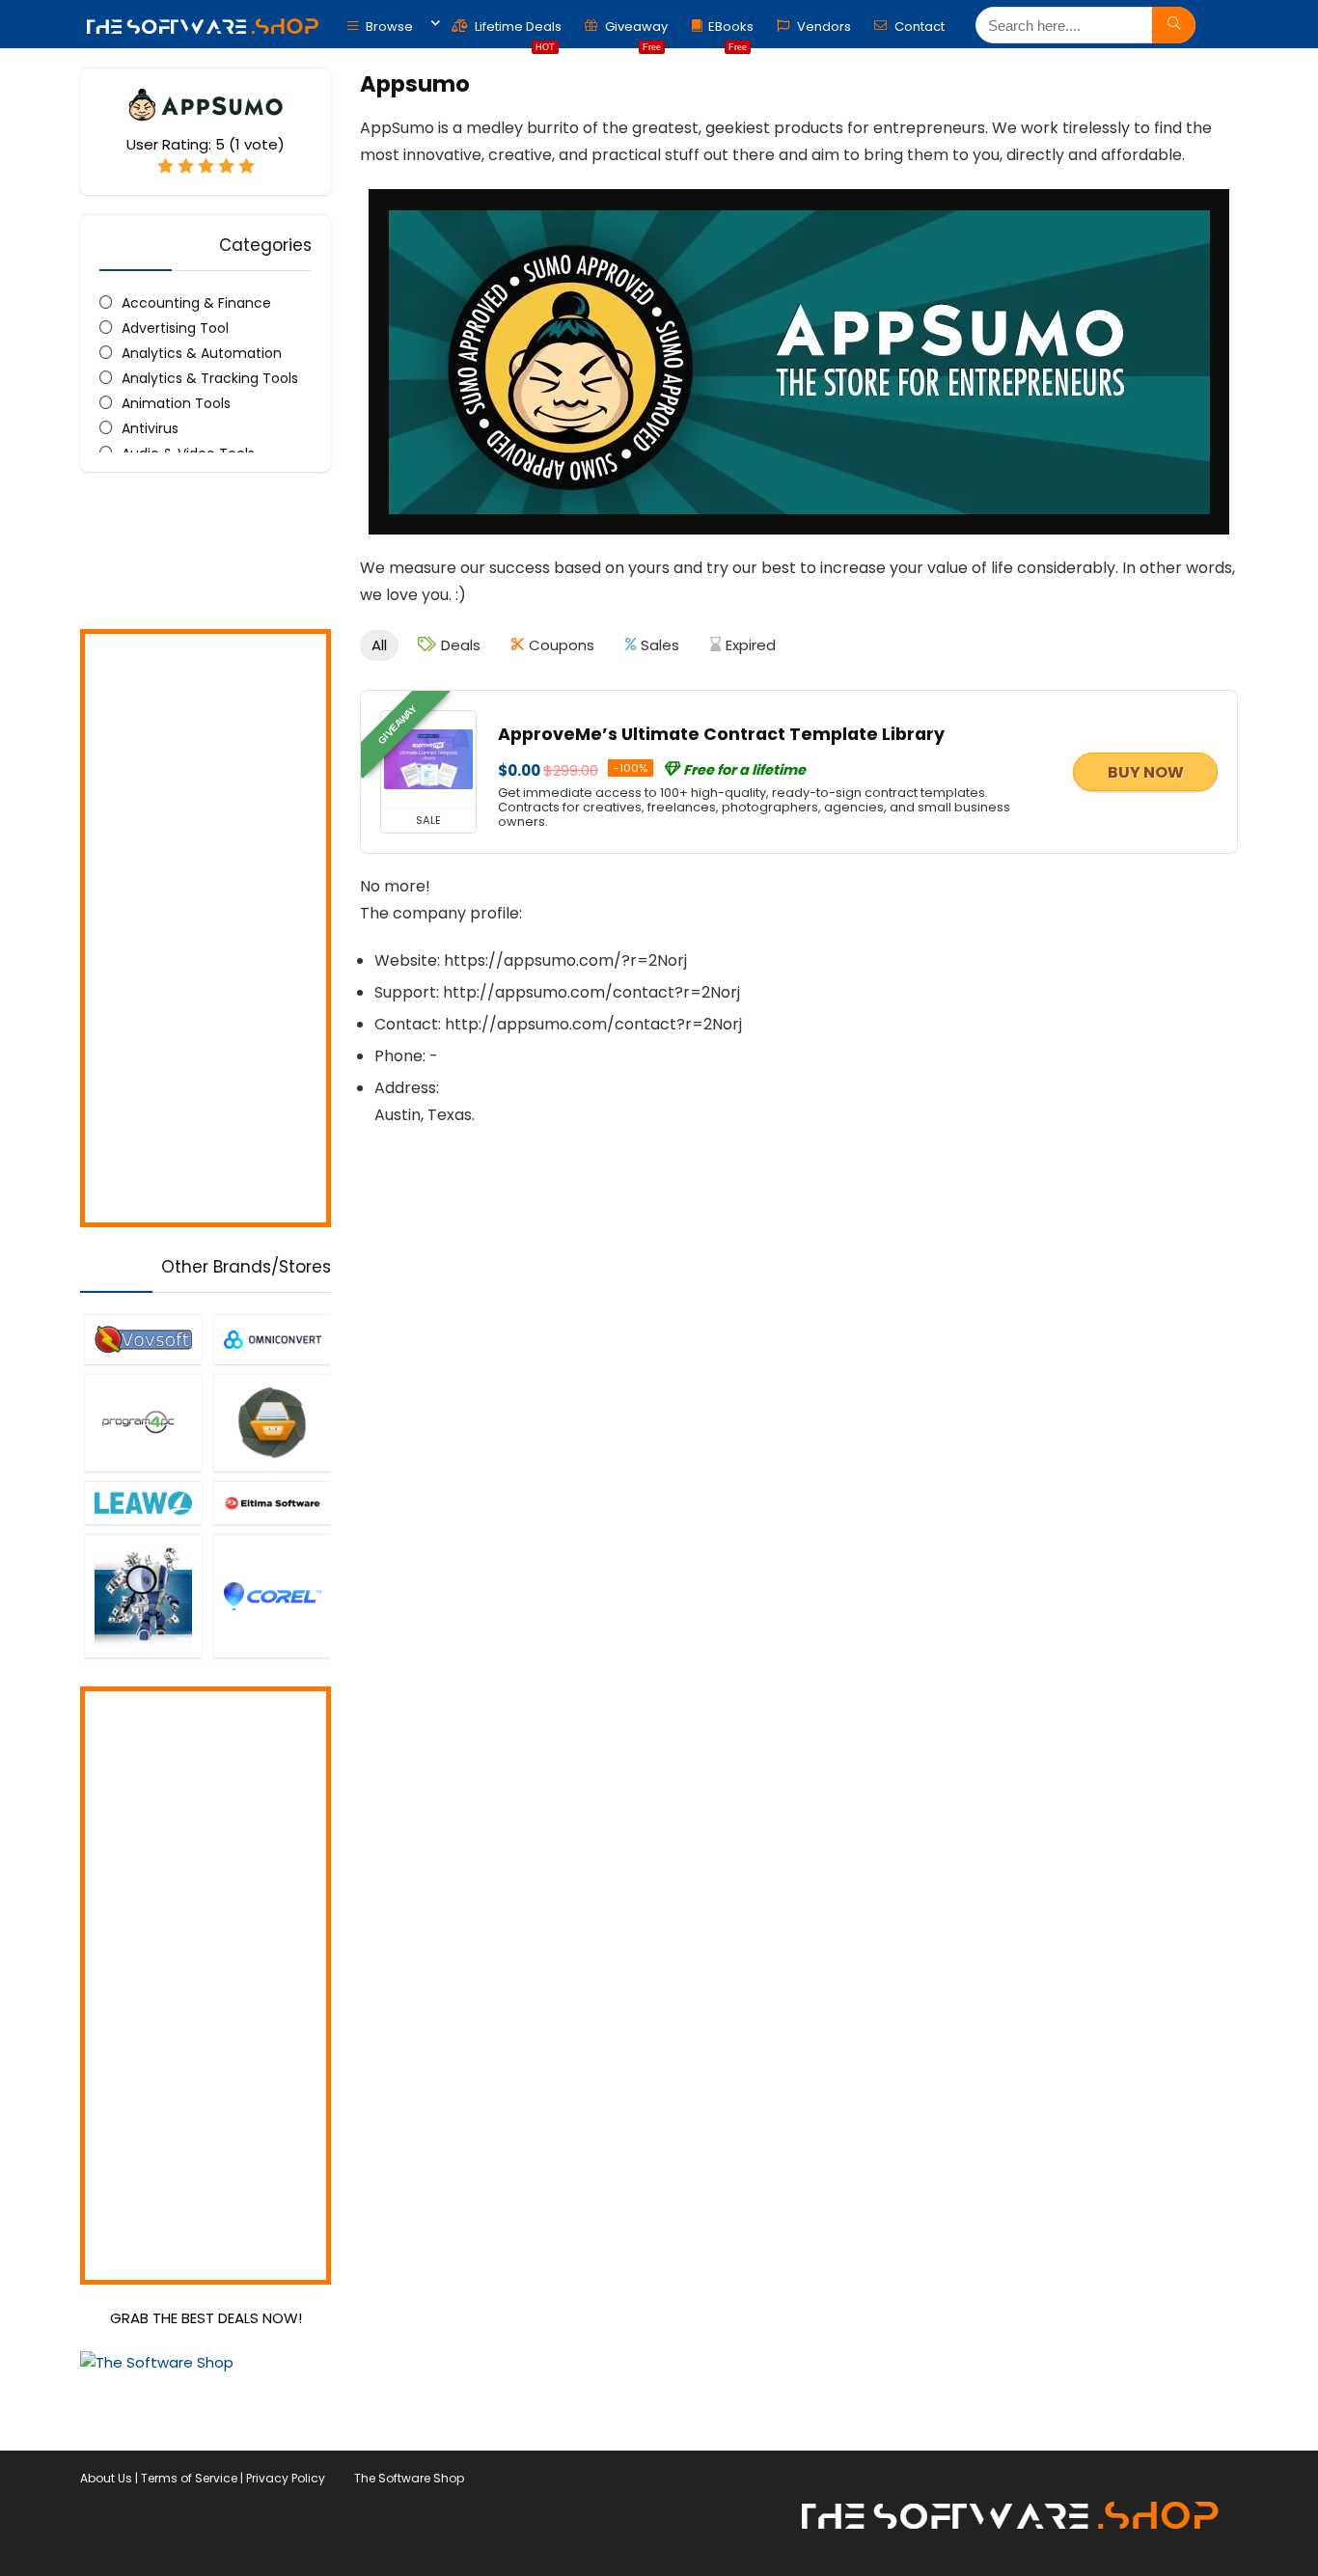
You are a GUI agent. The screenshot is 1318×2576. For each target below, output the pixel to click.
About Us (106, 2478)
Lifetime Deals (517, 31)
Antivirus (150, 428)
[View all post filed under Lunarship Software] (272, 1423)
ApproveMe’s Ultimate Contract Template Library (721, 734)
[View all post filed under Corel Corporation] (272, 1595)
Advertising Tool (175, 328)
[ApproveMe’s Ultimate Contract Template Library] (428, 759)
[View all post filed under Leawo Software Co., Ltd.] (143, 1503)
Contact (918, 27)
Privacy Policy (286, 2478)
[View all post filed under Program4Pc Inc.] (143, 1423)
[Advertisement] (206, 928)
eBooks (731, 31)
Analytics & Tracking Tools (210, 378)
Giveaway (635, 31)
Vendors (823, 27)
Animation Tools (176, 403)
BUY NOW (1146, 772)
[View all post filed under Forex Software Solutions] (143, 1595)
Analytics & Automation (202, 353)
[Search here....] (1174, 25)
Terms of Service (189, 2478)
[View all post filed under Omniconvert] (272, 1339)
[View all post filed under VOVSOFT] (143, 1339)
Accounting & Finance (196, 303)
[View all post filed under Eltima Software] (272, 1503)
